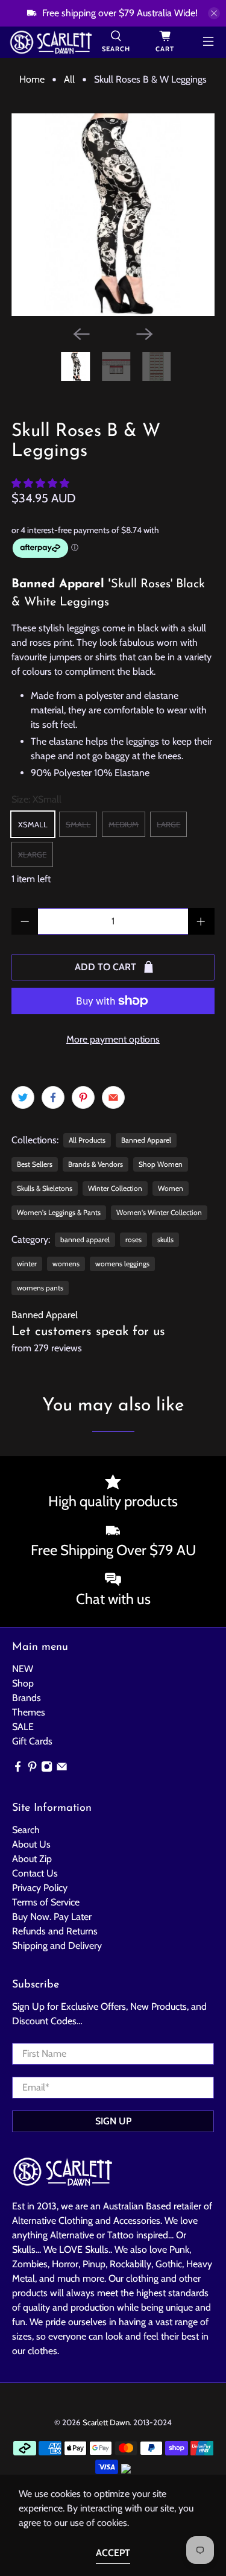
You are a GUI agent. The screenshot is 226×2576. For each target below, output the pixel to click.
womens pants (40, 1288)
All (69, 80)
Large (168, 824)
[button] (40, 483)
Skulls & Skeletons (45, 1188)
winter (27, 1264)
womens (66, 1264)
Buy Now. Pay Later (52, 1917)
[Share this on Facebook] (53, 1097)
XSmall (33, 824)
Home (32, 80)
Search (26, 1830)
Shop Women (161, 1164)
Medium (124, 824)
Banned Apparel (146, 1140)
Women (171, 1188)
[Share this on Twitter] (23, 1097)
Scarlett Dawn (106, 2422)
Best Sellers (35, 1164)
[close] (214, 13)
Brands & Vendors (96, 1164)
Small (78, 824)
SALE (23, 1727)
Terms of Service (46, 1902)
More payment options (113, 1039)
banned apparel (85, 1239)
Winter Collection (115, 1188)
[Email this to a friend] (113, 1097)
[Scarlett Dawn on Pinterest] (32, 1769)
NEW (23, 1669)
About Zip (32, 1859)
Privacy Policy (40, 1888)
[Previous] (81, 334)
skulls (165, 1239)
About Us (31, 1844)
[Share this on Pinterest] (83, 1097)
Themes (29, 1712)
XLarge (32, 854)
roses (133, 1239)
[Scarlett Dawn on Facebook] (18, 1769)
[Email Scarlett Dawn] (62, 1769)
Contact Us (35, 1873)
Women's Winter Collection (159, 1212)
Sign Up (113, 2121)
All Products (87, 1140)
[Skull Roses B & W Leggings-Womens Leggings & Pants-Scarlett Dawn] (113, 215)
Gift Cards (32, 1741)
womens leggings (122, 1264)
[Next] (145, 334)
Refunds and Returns (55, 1931)
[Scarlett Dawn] (51, 42)
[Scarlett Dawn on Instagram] (47, 1769)
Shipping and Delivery (57, 1946)
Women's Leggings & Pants (59, 1212)
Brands (27, 1698)
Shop (23, 1683)
